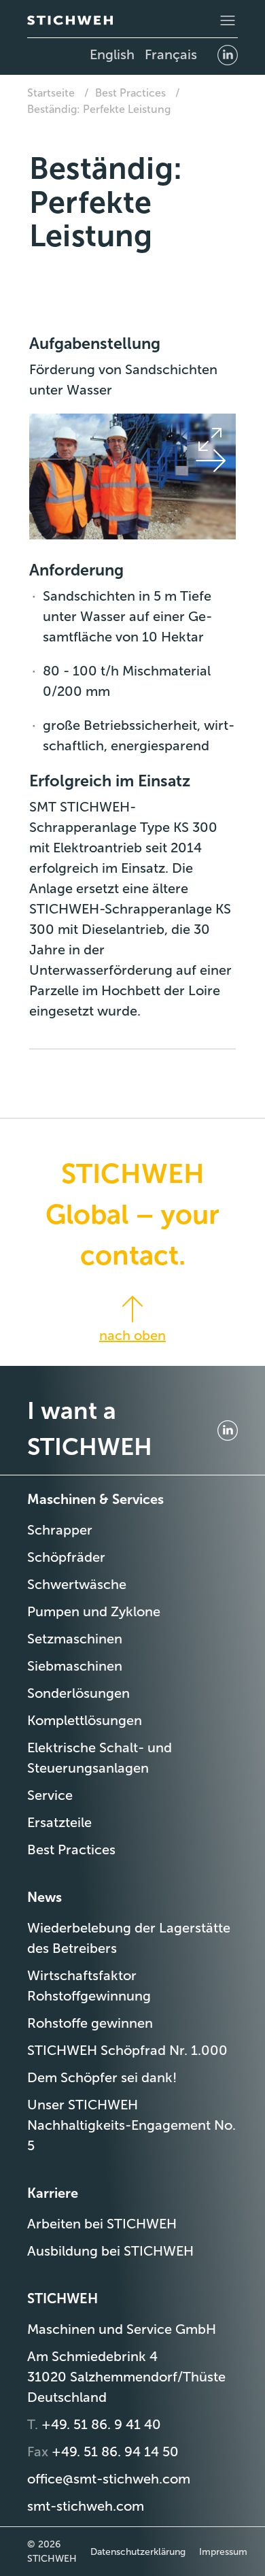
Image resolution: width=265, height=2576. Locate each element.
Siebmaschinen (75, 1666)
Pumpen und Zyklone (94, 1611)
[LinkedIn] (228, 54)
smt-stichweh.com (86, 2506)
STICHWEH (63, 2298)
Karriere (53, 2193)
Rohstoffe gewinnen (90, 2023)
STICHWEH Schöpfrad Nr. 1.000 (127, 2050)
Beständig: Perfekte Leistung (99, 109)
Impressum (223, 2552)
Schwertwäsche (77, 1584)
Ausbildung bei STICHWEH (110, 2251)
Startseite (51, 93)
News (45, 1897)
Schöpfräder (66, 1557)
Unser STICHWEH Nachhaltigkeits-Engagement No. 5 (131, 2125)
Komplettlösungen (85, 1720)
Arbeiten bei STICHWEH (102, 2224)
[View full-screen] (210, 439)
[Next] (210, 460)
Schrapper (60, 1530)
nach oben (132, 1335)
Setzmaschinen (75, 1639)
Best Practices (130, 93)
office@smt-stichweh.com (109, 2479)
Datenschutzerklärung (138, 2552)
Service (50, 1795)
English (112, 54)
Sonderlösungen (78, 1693)
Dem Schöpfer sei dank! (102, 2077)
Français (171, 54)
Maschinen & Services (95, 1499)
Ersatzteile (59, 1822)
